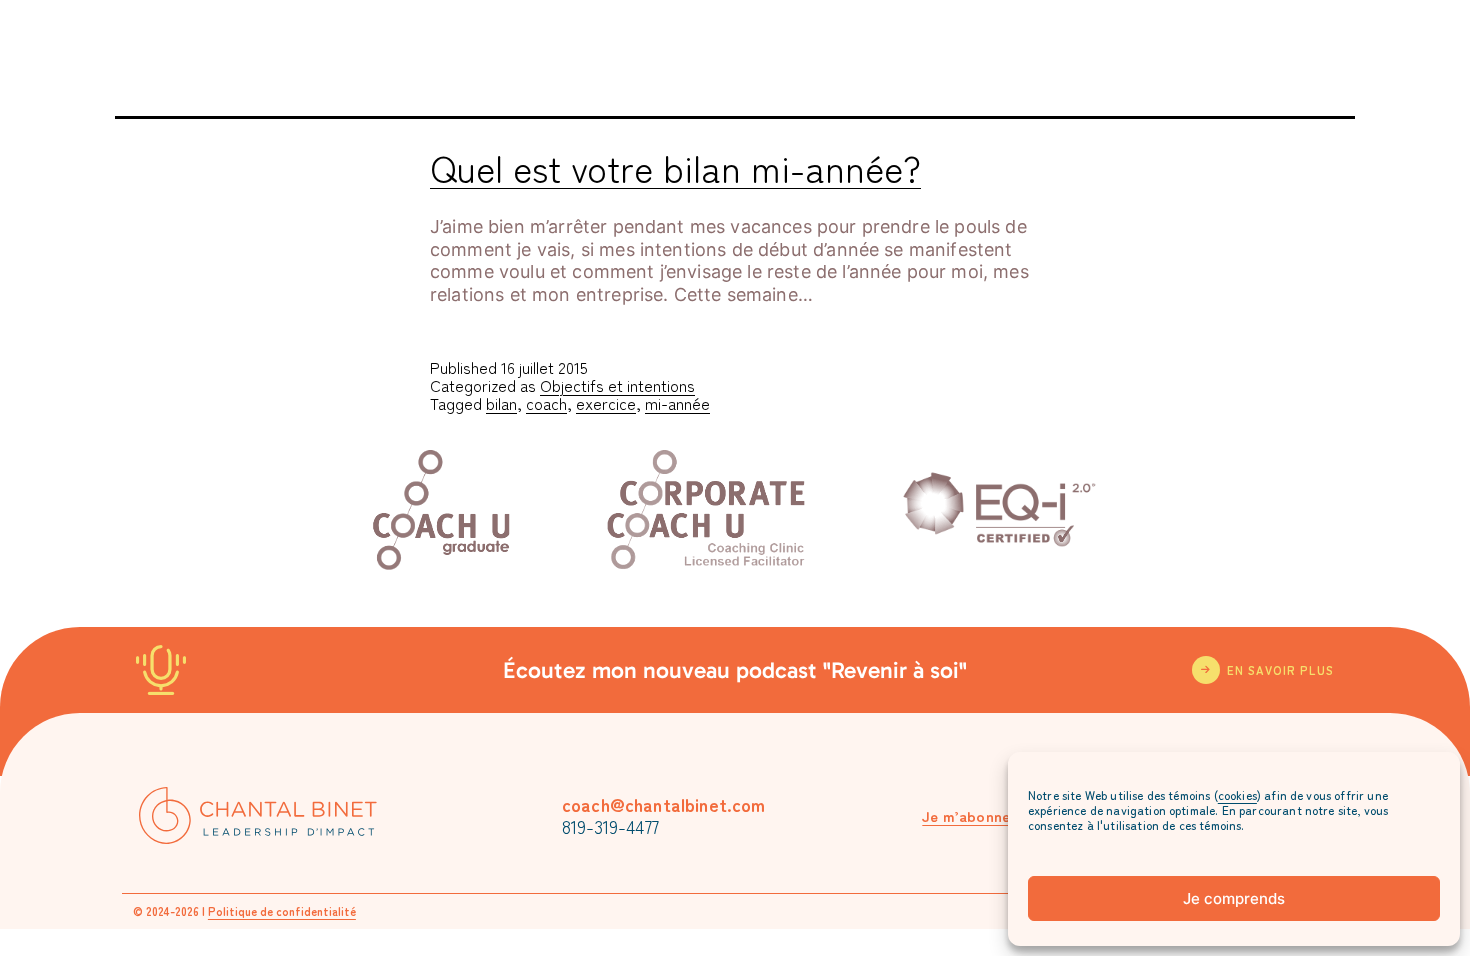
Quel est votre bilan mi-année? (675, 167)
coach (546, 403)
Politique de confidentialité (282, 911)
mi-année (677, 403)
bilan (501, 403)
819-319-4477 (610, 826)
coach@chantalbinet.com (664, 804)
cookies (1237, 794)
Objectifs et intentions (617, 385)
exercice (606, 403)
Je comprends (1234, 898)
